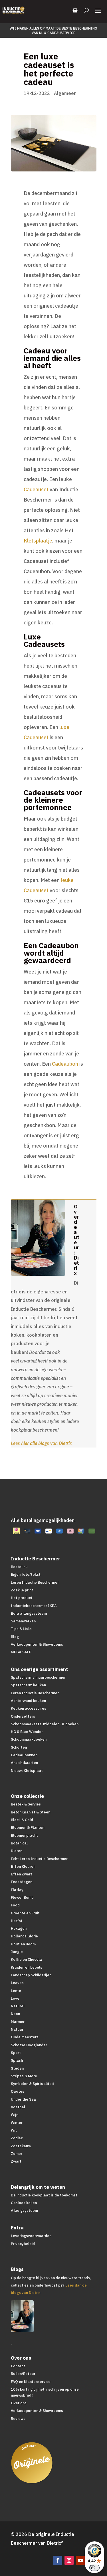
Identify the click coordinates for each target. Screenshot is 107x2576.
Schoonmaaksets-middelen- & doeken (45, 1724)
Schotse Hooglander (29, 2045)
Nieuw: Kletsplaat (27, 1771)
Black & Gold (22, 1820)
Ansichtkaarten (24, 1763)
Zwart (16, 2161)
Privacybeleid (23, 2244)
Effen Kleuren (23, 1866)
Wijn (15, 2115)
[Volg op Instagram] (69, 2560)
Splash (17, 2060)
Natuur (17, 2029)
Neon (15, 2014)
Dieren (17, 1851)
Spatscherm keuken (28, 1685)
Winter (17, 2123)
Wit (14, 2130)
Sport (16, 2053)
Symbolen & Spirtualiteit (33, 2084)
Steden (17, 2068)
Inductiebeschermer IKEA (34, 1606)
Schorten (19, 1747)
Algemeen (65, 93)
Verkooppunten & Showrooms (37, 1644)
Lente (16, 1991)
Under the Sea (23, 2099)
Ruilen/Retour (23, 2374)
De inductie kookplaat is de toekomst (44, 2195)
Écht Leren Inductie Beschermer (39, 1859)
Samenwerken (23, 1621)
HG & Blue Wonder (27, 1732)
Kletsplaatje (38, 541)
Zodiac (17, 2138)
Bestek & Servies (26, 1804)
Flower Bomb (22, 1897)
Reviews (18, 2419)
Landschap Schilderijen (31, 1975)
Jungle (17, 1952)
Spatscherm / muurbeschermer (38, 1677)
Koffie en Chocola (26, 1959)
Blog (15, 1637)
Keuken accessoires (29, 1708)
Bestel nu (19, 1567)
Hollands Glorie (24, 1936)
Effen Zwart (22, 1874)
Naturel (18, 2006)
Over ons (19, 2403)
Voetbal (18, 2107)
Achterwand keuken (28, 1701)
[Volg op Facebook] (58, 2560)
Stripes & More (24, 2076)
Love (15, 1998)
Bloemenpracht (24, 1835)
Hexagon (19, 1928)
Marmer (18, 2022)
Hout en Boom (23, 1944)
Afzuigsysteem (24, 2210)
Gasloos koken (24, 2203)
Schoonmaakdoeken (29, 1739)
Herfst (17, 1921)
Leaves (17, 1983)
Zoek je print (22, 1590)
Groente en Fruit (25, 1913)
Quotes (18, 2091)
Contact (18, 2366)
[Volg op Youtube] (80, 2560)
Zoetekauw (21, 2146)
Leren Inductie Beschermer (35, 1582)
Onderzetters (23, 1716)
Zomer (17, 2154)
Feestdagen (22, 1882)
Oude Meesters (25, 2037)
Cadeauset (36, 489)
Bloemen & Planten (28, 1828)
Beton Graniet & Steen (31, 1812)
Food (15, 1905)
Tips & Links (21, 1629)
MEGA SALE (21, 1652)
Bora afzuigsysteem (29, 1613)
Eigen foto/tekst (26, 1574)
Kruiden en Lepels (27, 1967)
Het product (22, 1598)
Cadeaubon (65, 1064)
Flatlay (17, 1890)
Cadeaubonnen (24, 1755)
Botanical (19, 1843)
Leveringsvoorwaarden (31, 2236)
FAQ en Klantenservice (31, 2382)
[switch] (94, 2568)
